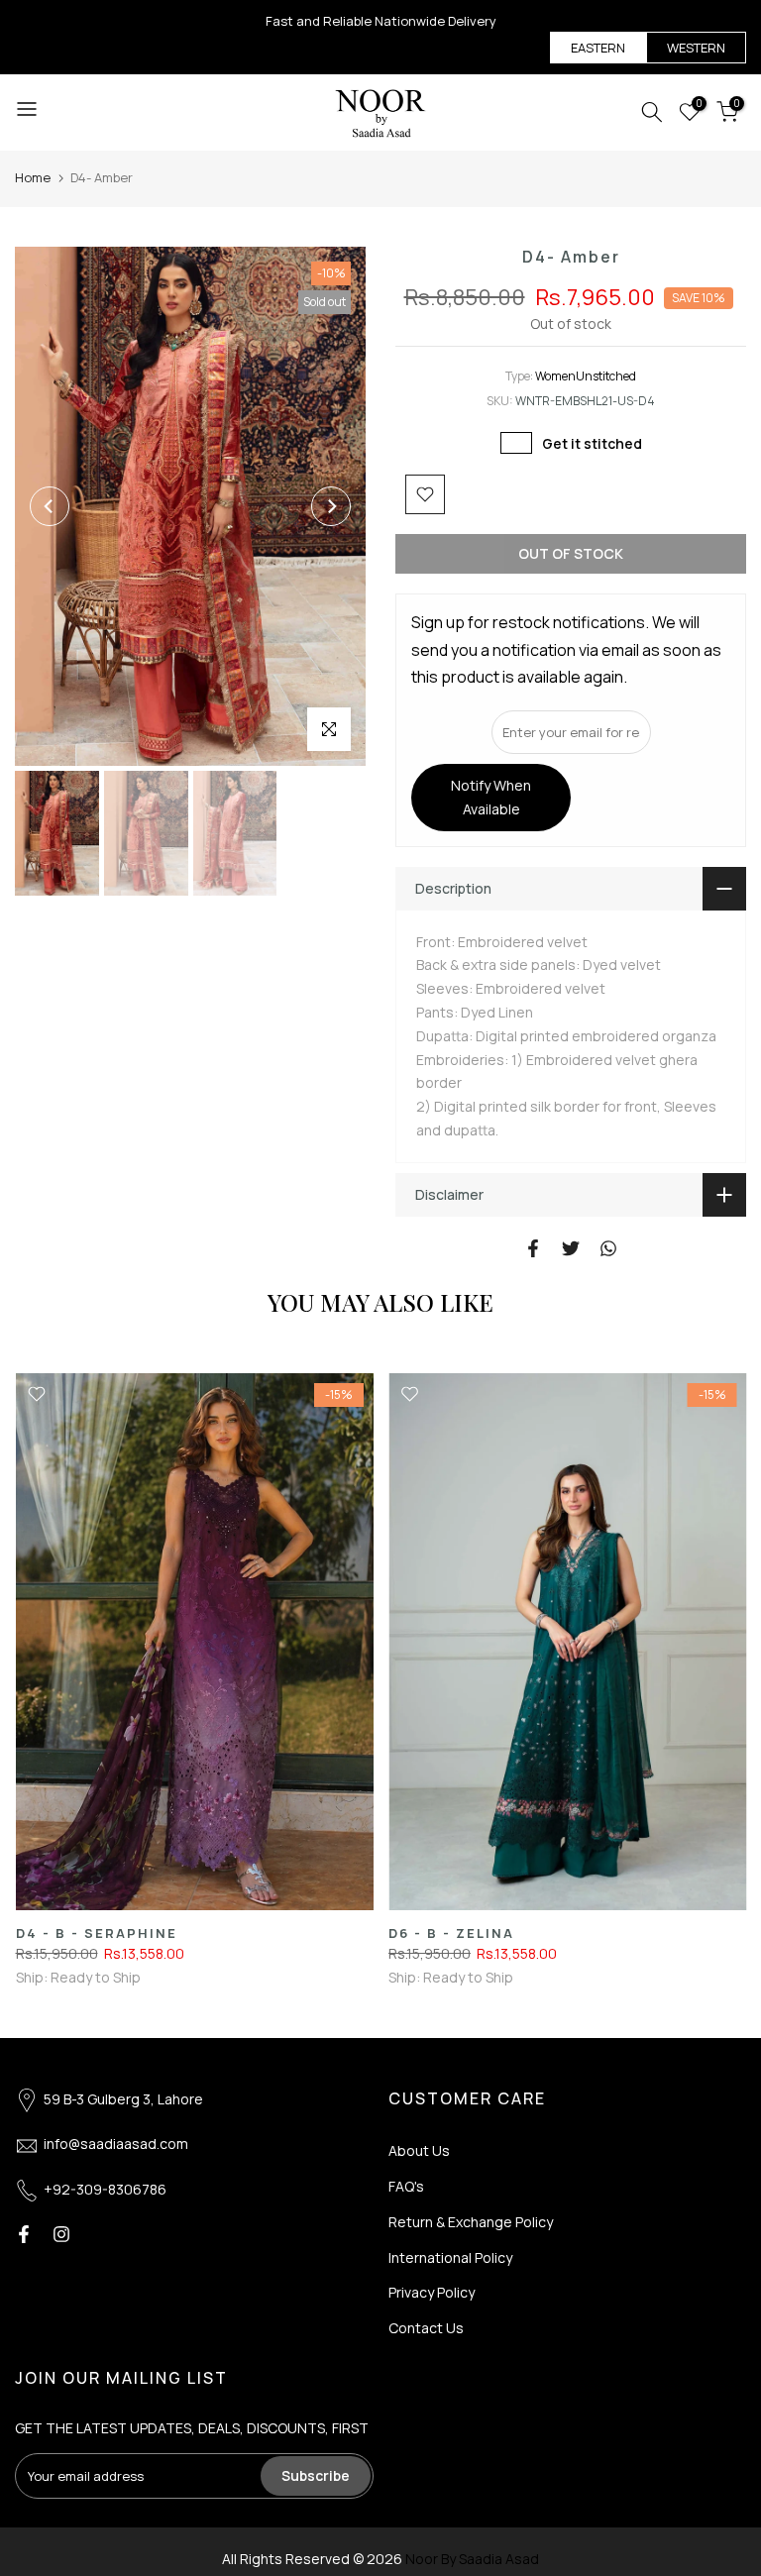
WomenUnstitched (586, 376)
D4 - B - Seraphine (96, 1933)
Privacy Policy (432, 2292)
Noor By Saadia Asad (472, 2559)
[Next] (331, 506)
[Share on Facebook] (533, 1248)
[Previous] (50, 506)
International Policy (450, 2257)
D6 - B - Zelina (451, 1933)
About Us (419, 2150)
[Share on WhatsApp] (608, 1248)
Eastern (598, 48)
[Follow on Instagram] (61, 2234)
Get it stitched (592, 443)
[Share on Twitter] (571, 1248)
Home (33, 177)
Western (696, 48)
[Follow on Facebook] (24, 2234)
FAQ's (406, 2186)
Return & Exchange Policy (471, 2222)
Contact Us (426, 2328)
